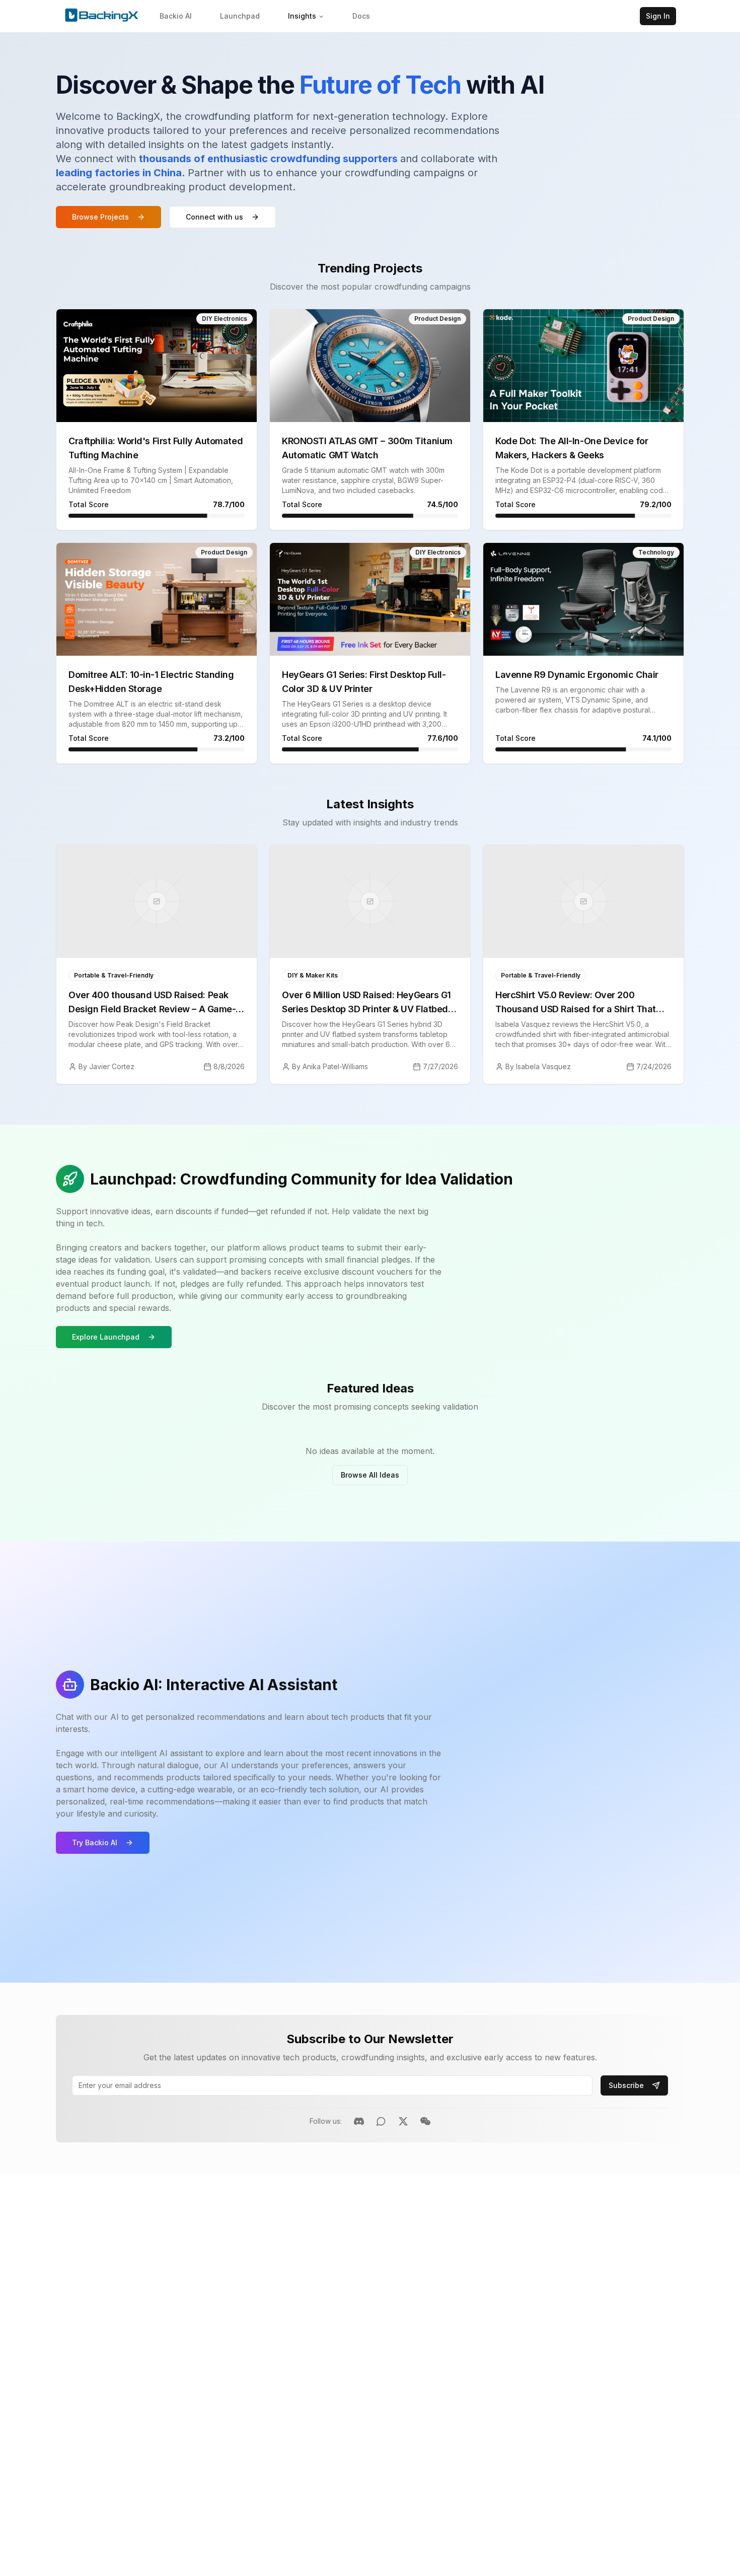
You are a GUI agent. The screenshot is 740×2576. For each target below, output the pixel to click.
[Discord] (359, 2121)
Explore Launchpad (106, 1337)
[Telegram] (381, 2121)
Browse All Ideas (370, 1475)
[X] (403, 2121)
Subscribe (626, 2085)
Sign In (658, 16)
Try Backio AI (95, 1842)
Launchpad (240, 16)
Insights (302, 16)
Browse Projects (100, 217)
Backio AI (176, 16)
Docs (361, 16)
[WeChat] (425, 2121)
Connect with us (214, 217)
